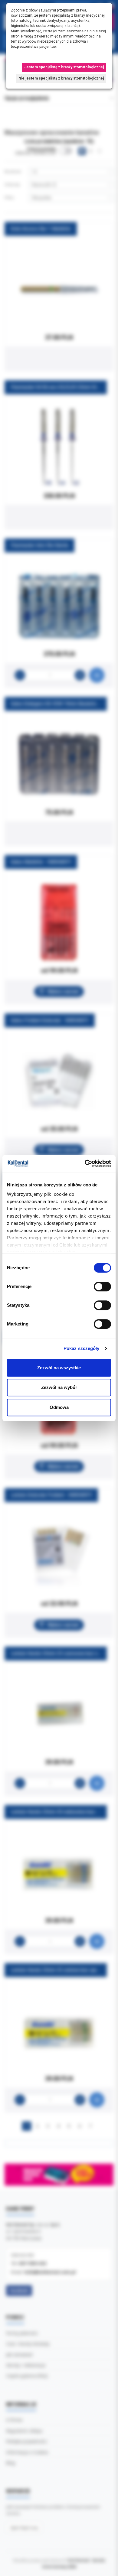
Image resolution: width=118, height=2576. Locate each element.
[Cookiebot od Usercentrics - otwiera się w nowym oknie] (85, 1163)
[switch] (102, 1286)
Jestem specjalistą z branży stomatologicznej (64, 67)
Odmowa (59, 1407)
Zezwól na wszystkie (59, 1368)
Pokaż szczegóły (82, 1348)
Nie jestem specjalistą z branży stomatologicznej (61, 78)
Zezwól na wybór (59, 1387)
